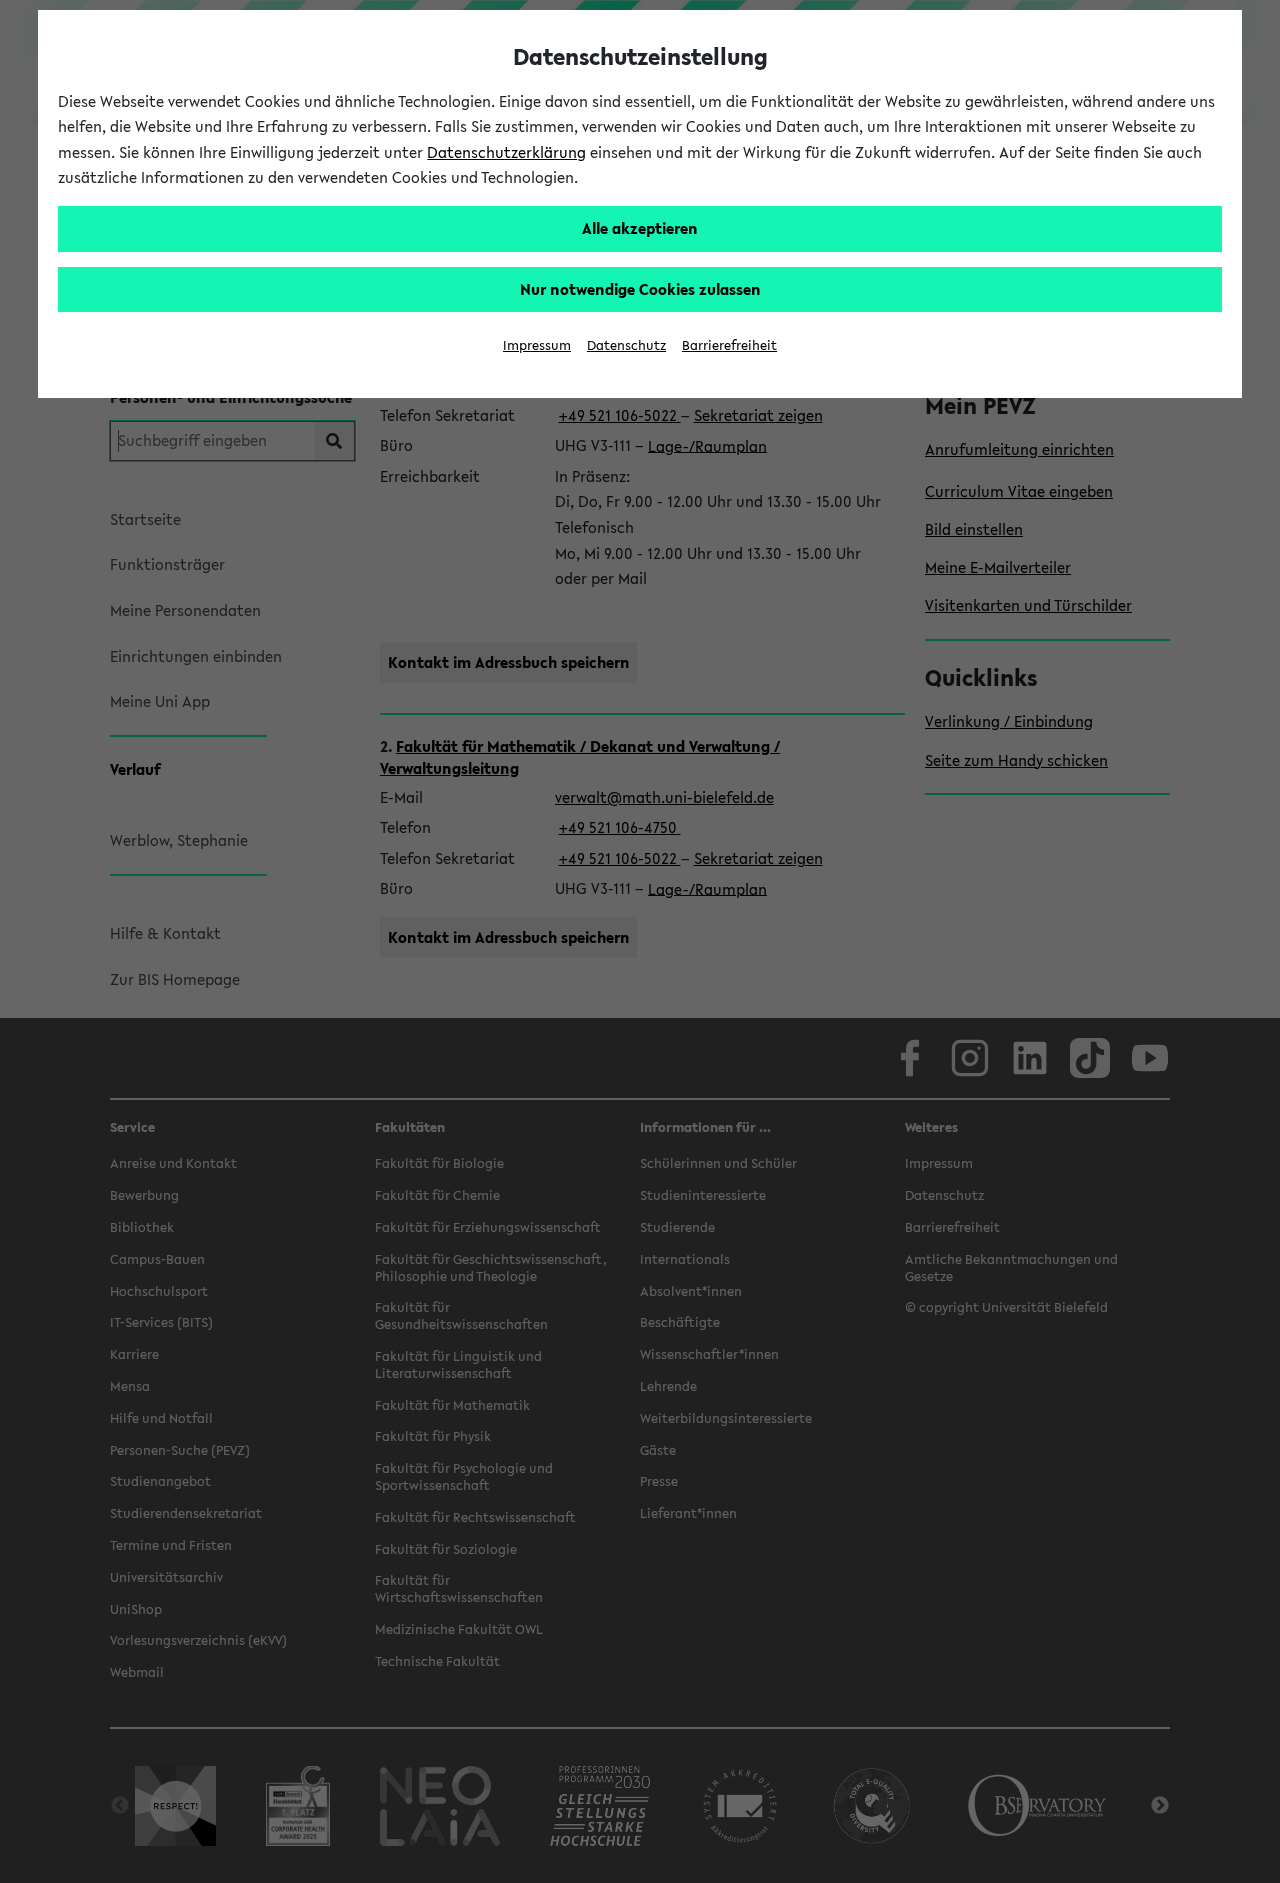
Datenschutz (626, 345)
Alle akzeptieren (640, 228)
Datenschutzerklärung (506, 152)
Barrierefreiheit (729, 345)
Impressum (537, 345)
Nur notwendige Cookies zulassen (640, 289)
